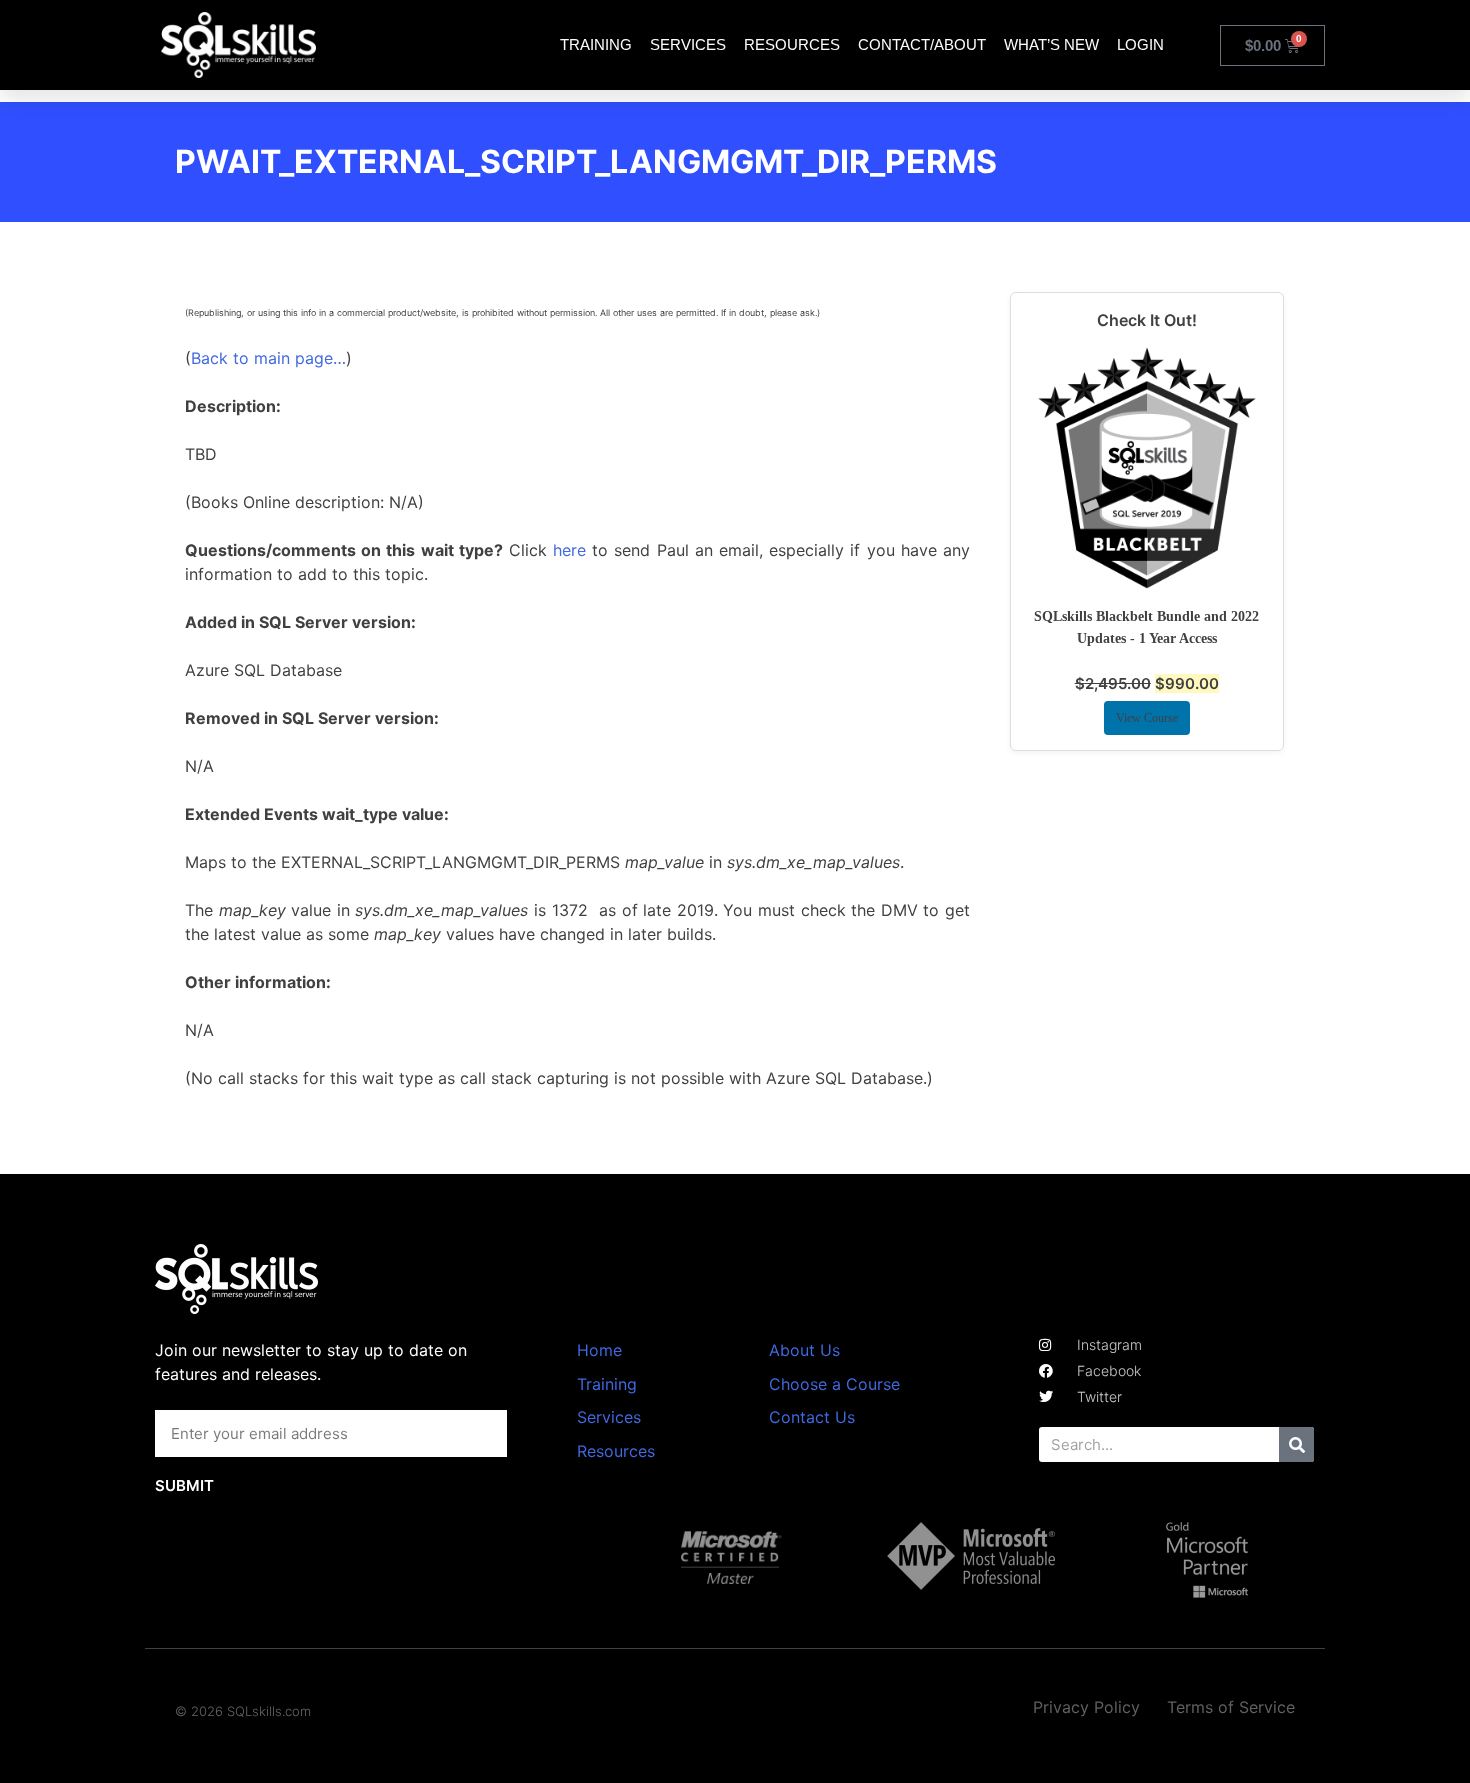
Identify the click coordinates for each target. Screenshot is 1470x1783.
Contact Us (812, 1417)
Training (596, 44)
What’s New (1051, 44)
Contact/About (922, 44)
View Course (1147, 718)
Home (599, 1350)
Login (1140, 44)
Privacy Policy (1086, 1707)
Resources (792, 44)
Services (688, 44)
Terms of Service (1231, 1707)
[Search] (1296, 1444)
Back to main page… (268, 358)
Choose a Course (834, 1384)
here (569, 550)
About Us (804, 1350)
